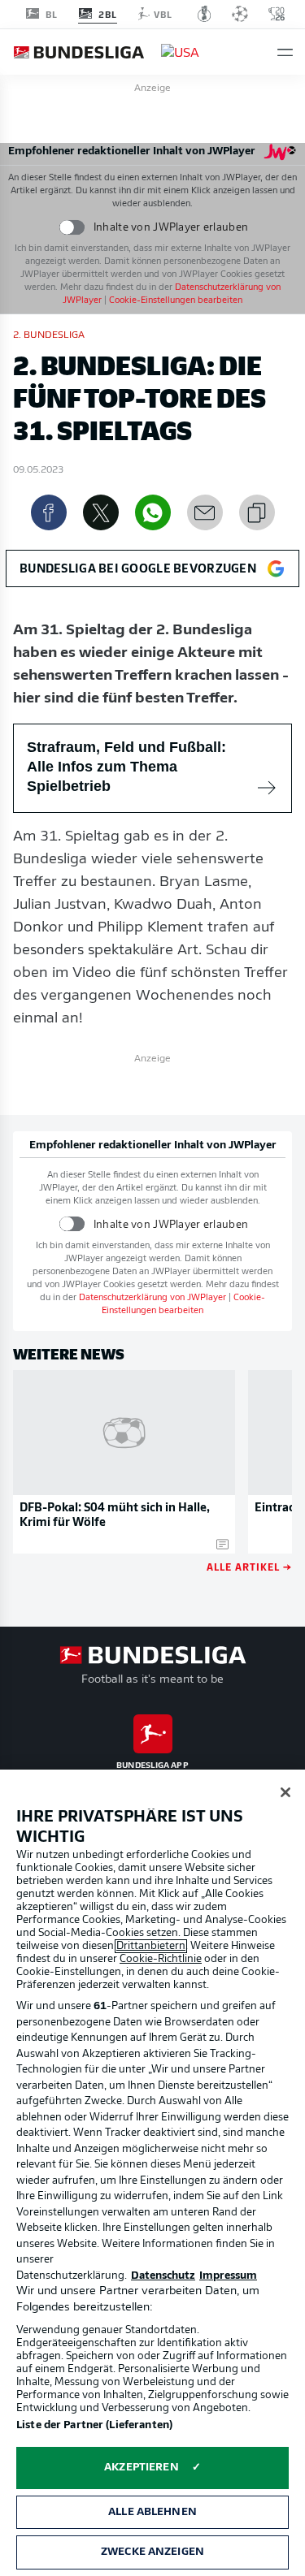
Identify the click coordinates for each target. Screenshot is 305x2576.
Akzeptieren (141, 2468)
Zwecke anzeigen (152, 2552)
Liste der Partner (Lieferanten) (94, 2425)
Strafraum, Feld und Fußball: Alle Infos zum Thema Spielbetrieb (126, 767)
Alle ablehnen (152, 2512)
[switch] (72, 228)
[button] (285, 52)
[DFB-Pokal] (205, 14)
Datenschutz (163, 2276)
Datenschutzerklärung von (152, 1298)
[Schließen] (285, 1792)
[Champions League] (240, 14)
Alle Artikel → (249, 1566)
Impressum (228, 2276)
